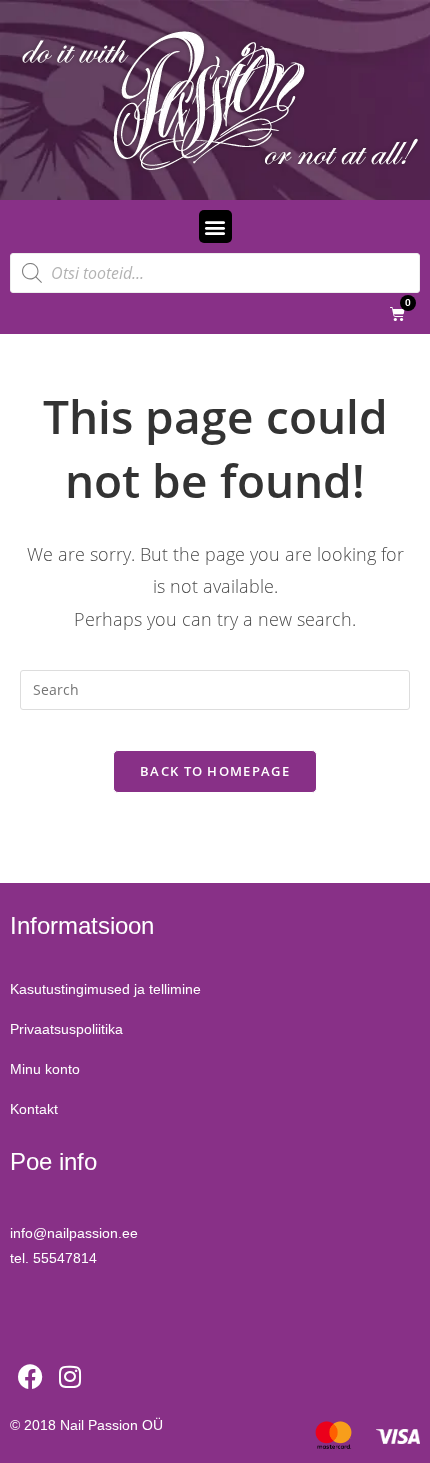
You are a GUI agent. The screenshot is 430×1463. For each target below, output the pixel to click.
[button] (215, 226)
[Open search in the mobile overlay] (215, 273)
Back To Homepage (215, 771)
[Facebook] (30, 1377)
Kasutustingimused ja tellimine (105, 989)
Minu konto (45, 1069)
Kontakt (34, 1109)
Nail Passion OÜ (111, 1425)
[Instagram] (70, 1377)
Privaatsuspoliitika (66, 1029)
